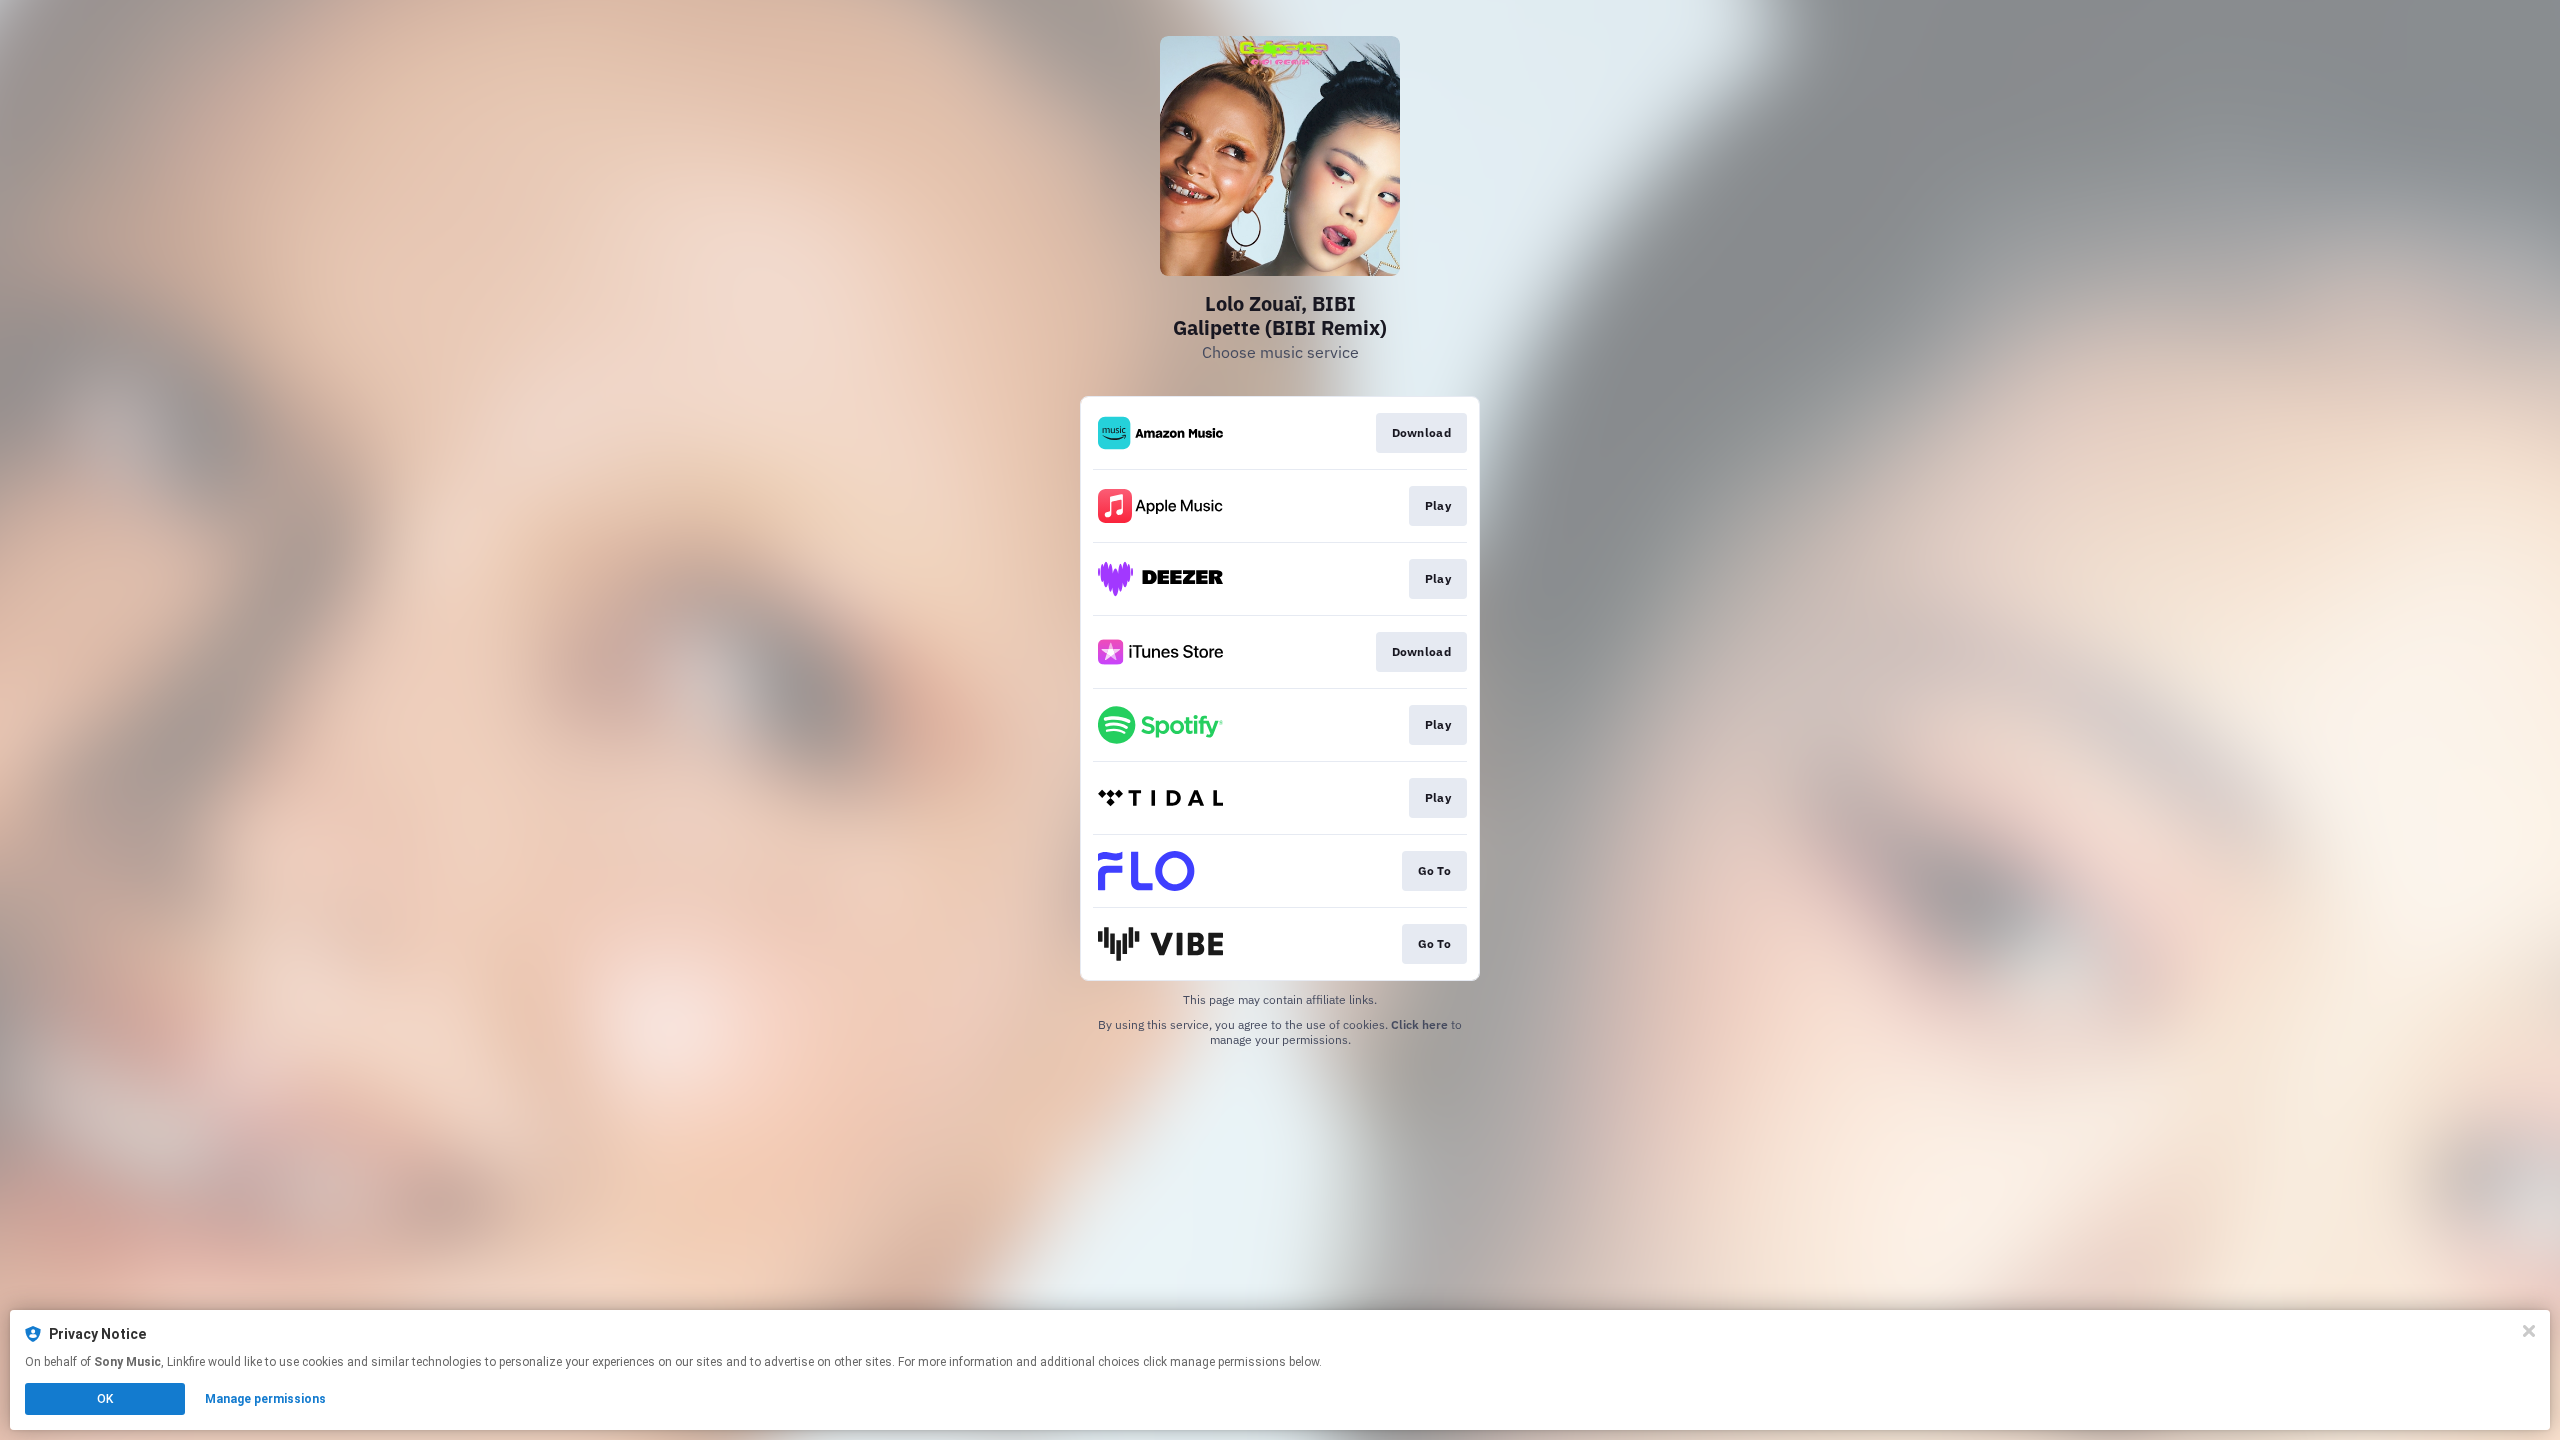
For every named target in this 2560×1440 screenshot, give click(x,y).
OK (105, 1399)
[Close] (2529, 1331)
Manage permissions (265, 1399)
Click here (1419, 1024)
